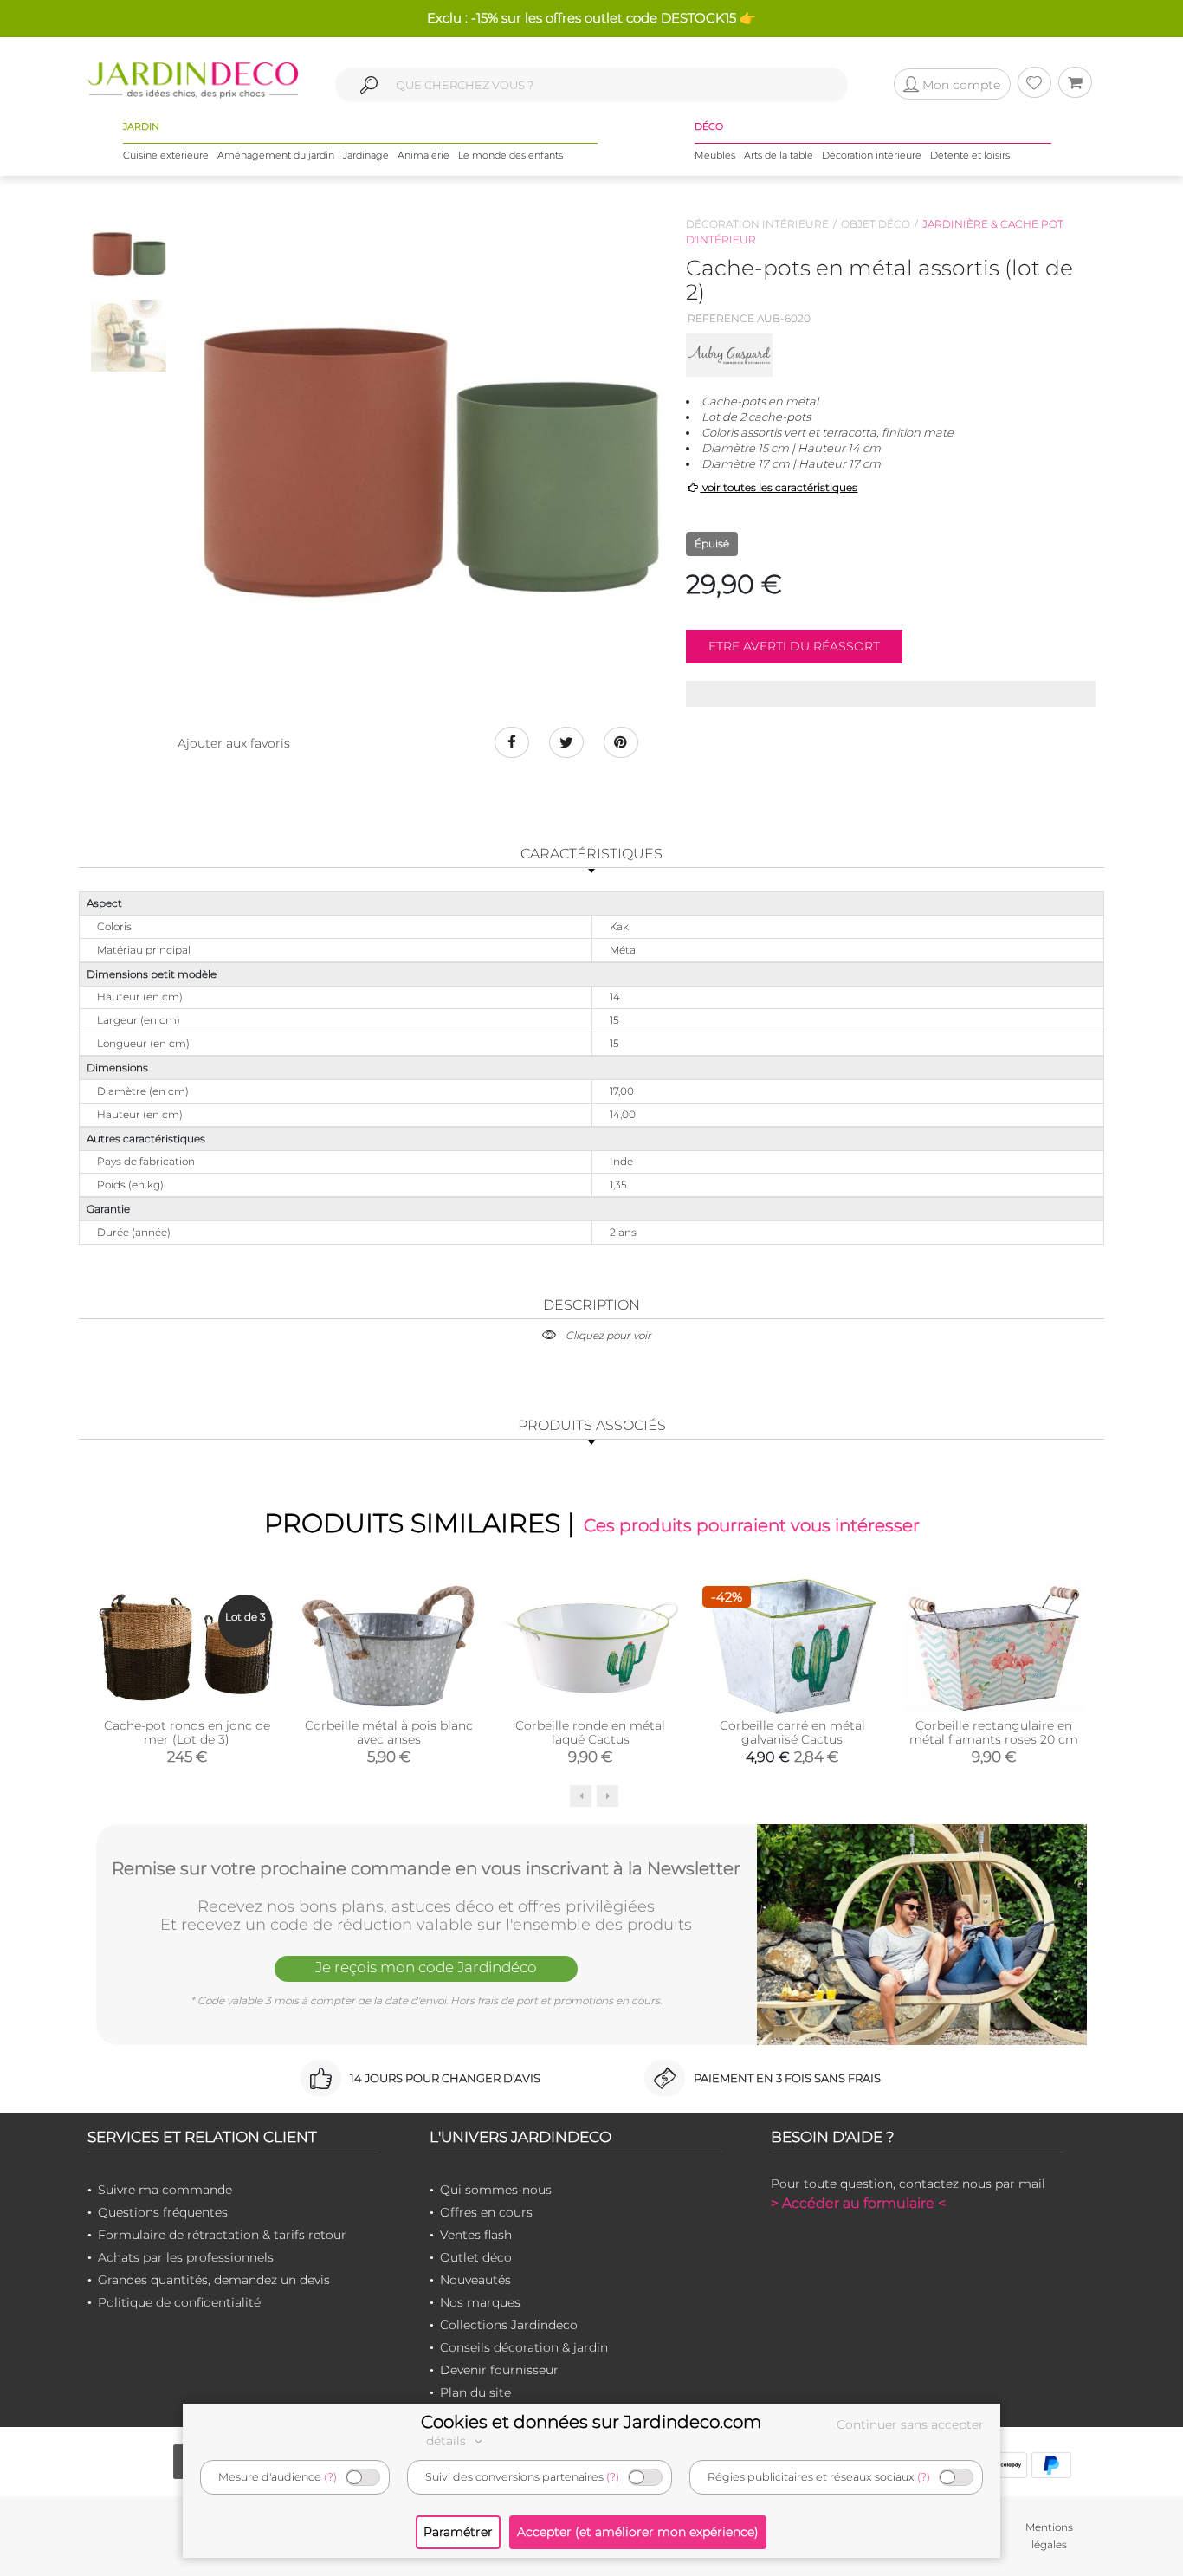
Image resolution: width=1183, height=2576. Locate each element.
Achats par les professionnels (186, 2257)
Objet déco (876, 224)
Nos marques (480, 2302)
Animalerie (423, 155)
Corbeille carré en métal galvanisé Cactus (792, 1732)
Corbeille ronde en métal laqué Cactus (590, 1732)
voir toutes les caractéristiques (779, 487)
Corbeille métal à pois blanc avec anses (389, 1732)
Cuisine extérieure (166, 155)
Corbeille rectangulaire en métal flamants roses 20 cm (994, 1732)
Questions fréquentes (163, 2212)
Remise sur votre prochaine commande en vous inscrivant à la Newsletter (426, 1868)
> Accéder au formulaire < (858, 2203)
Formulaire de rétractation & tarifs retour (222, 2235)
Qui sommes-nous (496, 2190)
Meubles (715, 155)
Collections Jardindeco (509, 2325)
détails (448, 2441)
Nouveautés (475, 2280)
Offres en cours (486, 2212)
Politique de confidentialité (179, 2302)
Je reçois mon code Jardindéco (426, 1967)
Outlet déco (476, 2257)
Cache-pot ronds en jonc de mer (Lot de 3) (187, 1732)
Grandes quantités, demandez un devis (214, 2280)
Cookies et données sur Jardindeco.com (591, 2422)
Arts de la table (779, 155)
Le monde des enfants (511, 155)
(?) (330, 2477)
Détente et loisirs (970, 155)
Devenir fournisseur (499, 2370)
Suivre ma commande (165, 2190)
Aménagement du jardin (276, 155)
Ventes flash (476, 2235)
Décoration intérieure (872, 155)
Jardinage (366, 155)
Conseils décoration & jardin (524, 2347)
